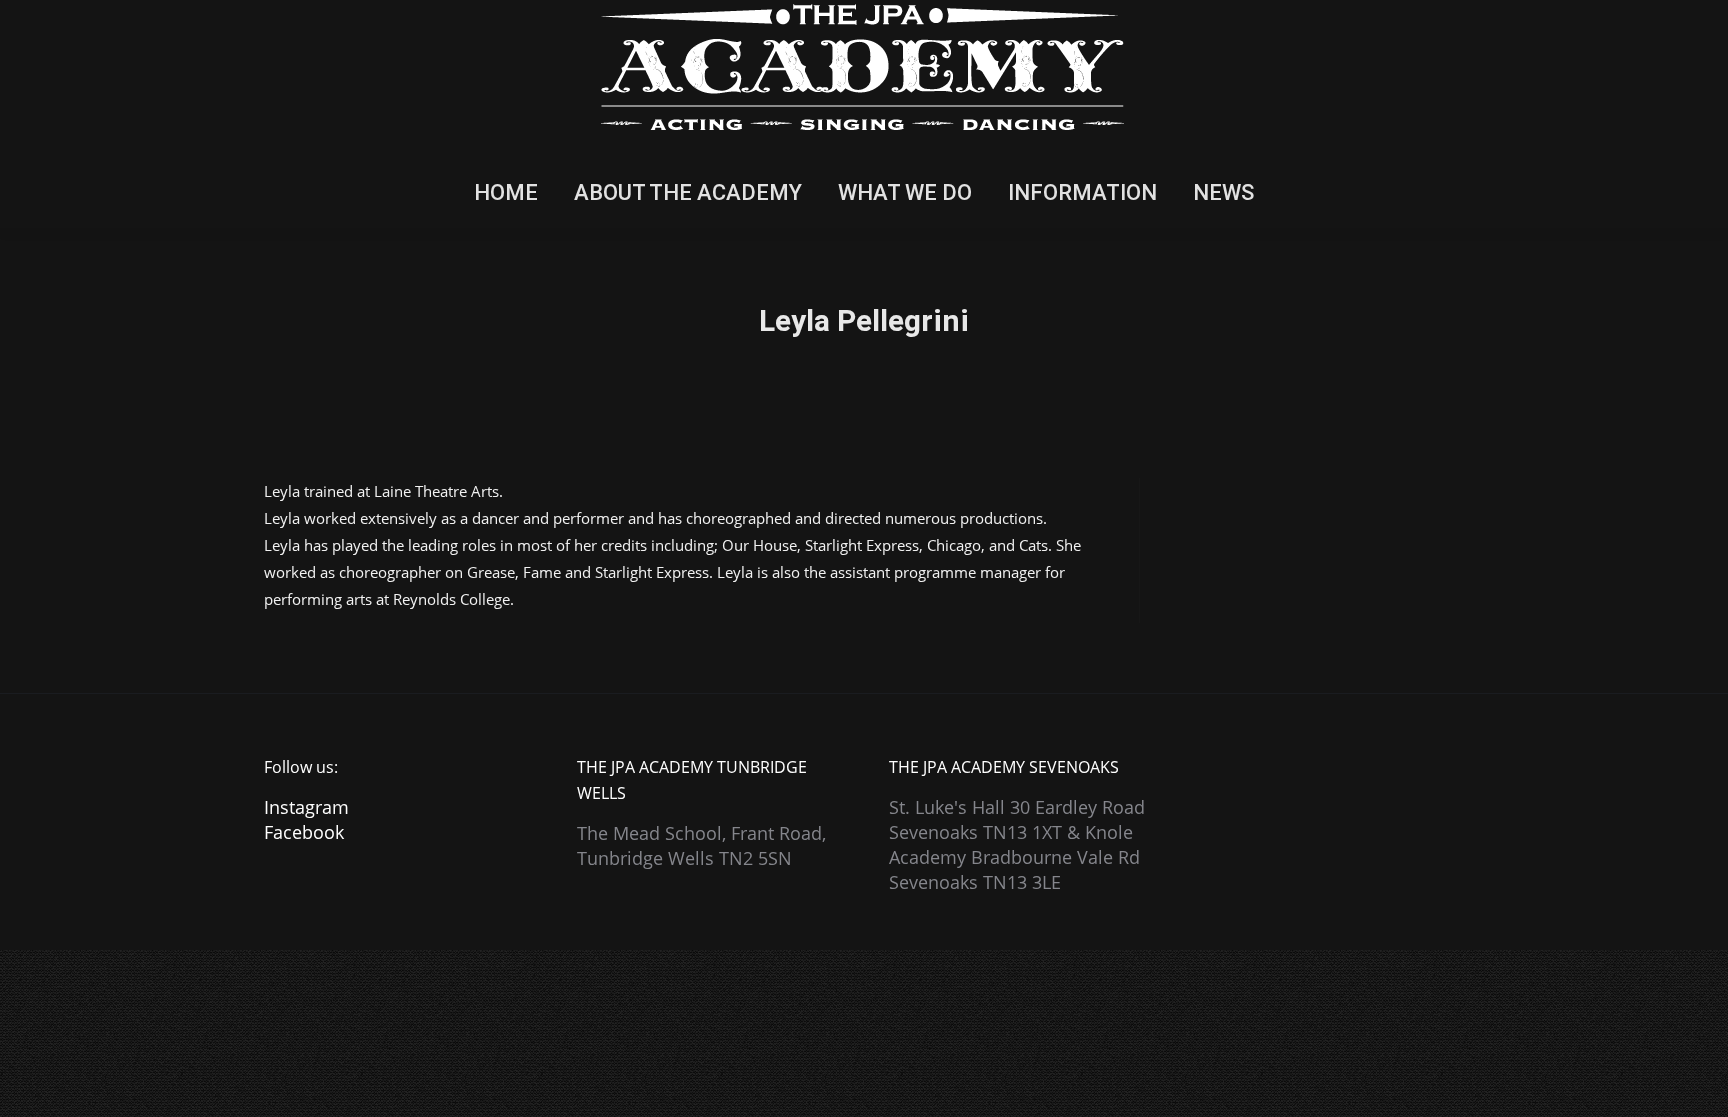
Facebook (304, 832)
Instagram (306, 807)
